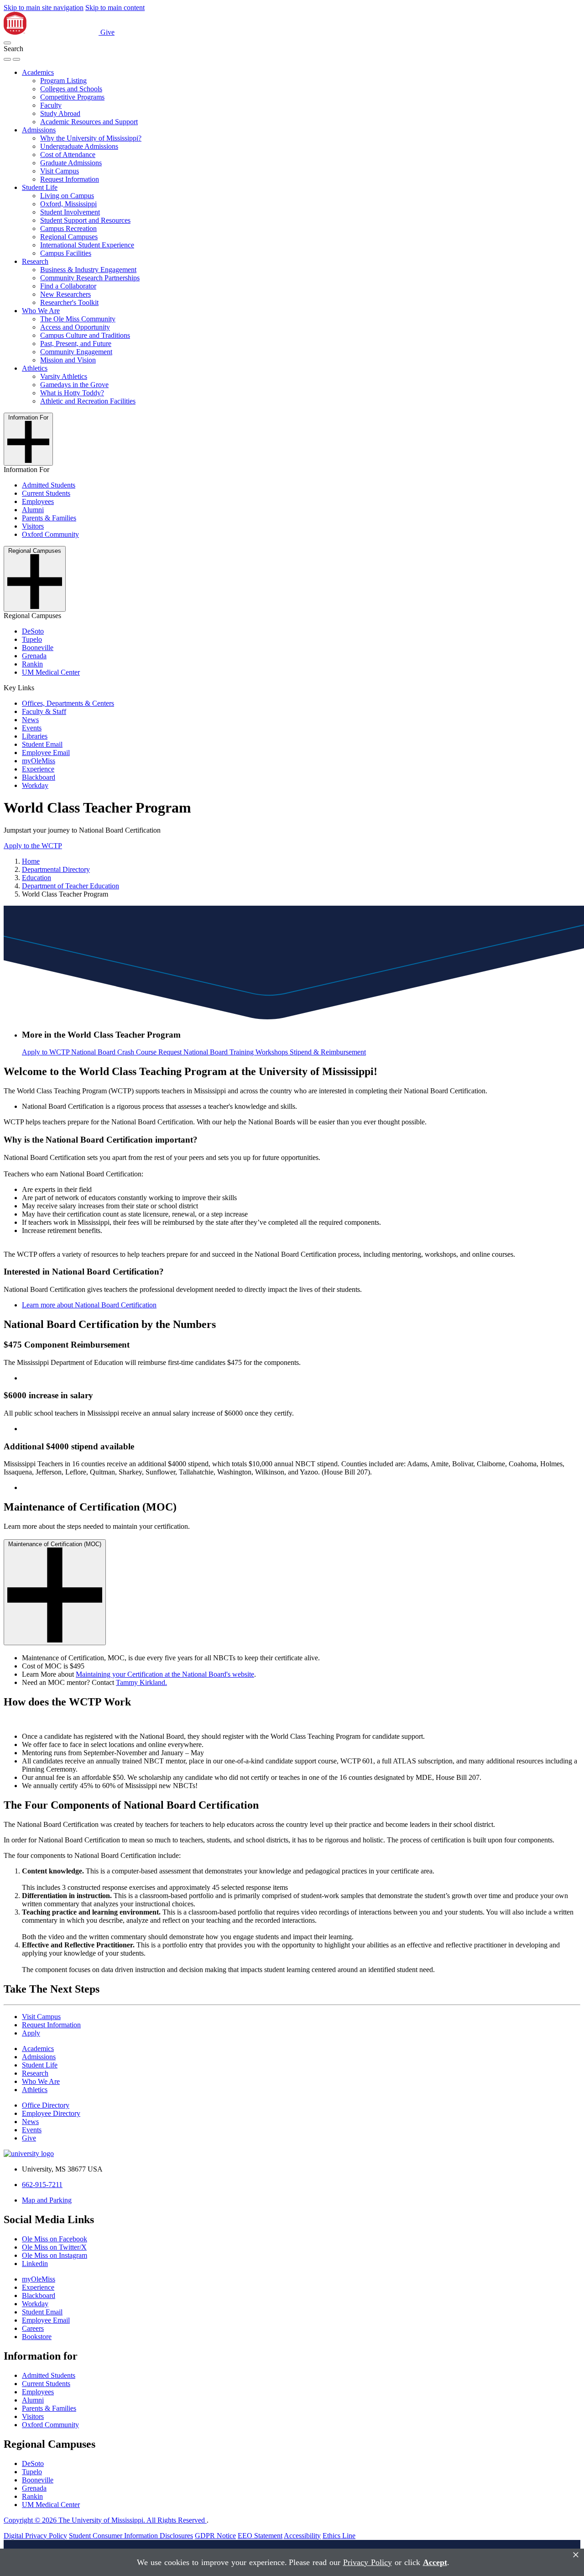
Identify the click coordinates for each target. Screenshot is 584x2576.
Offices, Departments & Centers (68, 703)
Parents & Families (49, 518)
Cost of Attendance (68, 155)
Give (107, 32)
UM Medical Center (51, 672)
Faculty (51, 105)
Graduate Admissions (71, 163)
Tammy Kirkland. (141, 1682)
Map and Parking (47, 2200)
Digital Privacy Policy (35, 2536)
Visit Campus (60, 171)
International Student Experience (87, 245)
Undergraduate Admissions (79, 146)
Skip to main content (115, 8)
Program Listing (63, 81)
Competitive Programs (72, 97)
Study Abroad (60, 113)
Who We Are (41, 311)
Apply (31, 2033)
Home (31, 861)
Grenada (34, 656)
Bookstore (37, 2337)
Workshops (273, 1052)
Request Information (70, 179)
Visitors (33, 526)
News (30, 720)
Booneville (38, 648)
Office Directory (46, 2105)
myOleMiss (39, 761)
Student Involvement (70, 212)
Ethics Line (339, 2536)
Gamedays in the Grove (74, 385)
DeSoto (33, 631)
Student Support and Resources (85, 220)
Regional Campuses (69, 237)
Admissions (39, 130)
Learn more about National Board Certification (89, 1305)
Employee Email (46, 753)
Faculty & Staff (44, 711)
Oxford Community (50, 534)
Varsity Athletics (64, 376)
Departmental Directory (56, 869)
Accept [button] (435, 2562)
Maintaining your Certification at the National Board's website (165, 1674)
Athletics (35, 368)
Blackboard (39, 777)
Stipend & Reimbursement (328, 1052)
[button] (7, 43)
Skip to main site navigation (44, 8)
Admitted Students (49, 485)
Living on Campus (67, 196)
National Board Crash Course (115, 1052)
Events (32, 728)
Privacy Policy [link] (368, 2562)
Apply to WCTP (47, 1052)
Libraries (35, 736)
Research (35, 261)
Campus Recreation (68, 228)
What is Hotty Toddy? (72, 393)
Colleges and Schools (71, 89)
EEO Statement (260, 2536)
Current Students (46, 493)
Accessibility (302, 2536)
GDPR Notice (215, 2536)
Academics (38, 72)
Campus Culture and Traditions (85, 335)
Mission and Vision (68, 360)
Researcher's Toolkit (69, 302)
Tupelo (32, 639)
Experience (38, 769)
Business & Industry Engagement (88, 270)
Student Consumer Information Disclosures (131, 2536)
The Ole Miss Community (78, 319)
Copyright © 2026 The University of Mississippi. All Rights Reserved (105, 2520)
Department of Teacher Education (70, 886)
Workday (35, 785)
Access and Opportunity (75, 327)
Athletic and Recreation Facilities (88, 401)
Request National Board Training (207, 1052)
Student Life (40, 187)
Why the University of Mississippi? (91, 138)
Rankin (32, 664)
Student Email (42, 744)
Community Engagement (76, 352)
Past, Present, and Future (76, 344)
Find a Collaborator (68, 286)
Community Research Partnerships (90, 278)
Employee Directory (51, 2113)
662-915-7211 (42, 2185)
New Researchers (65, 294)
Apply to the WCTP (33, 846)
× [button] (576, 2555)
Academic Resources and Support (89, 122)
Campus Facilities (66, 253)
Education (36, 878)
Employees (38, 501)
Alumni (33, 510)
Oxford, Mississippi (68, 204)
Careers (33, 2328)
